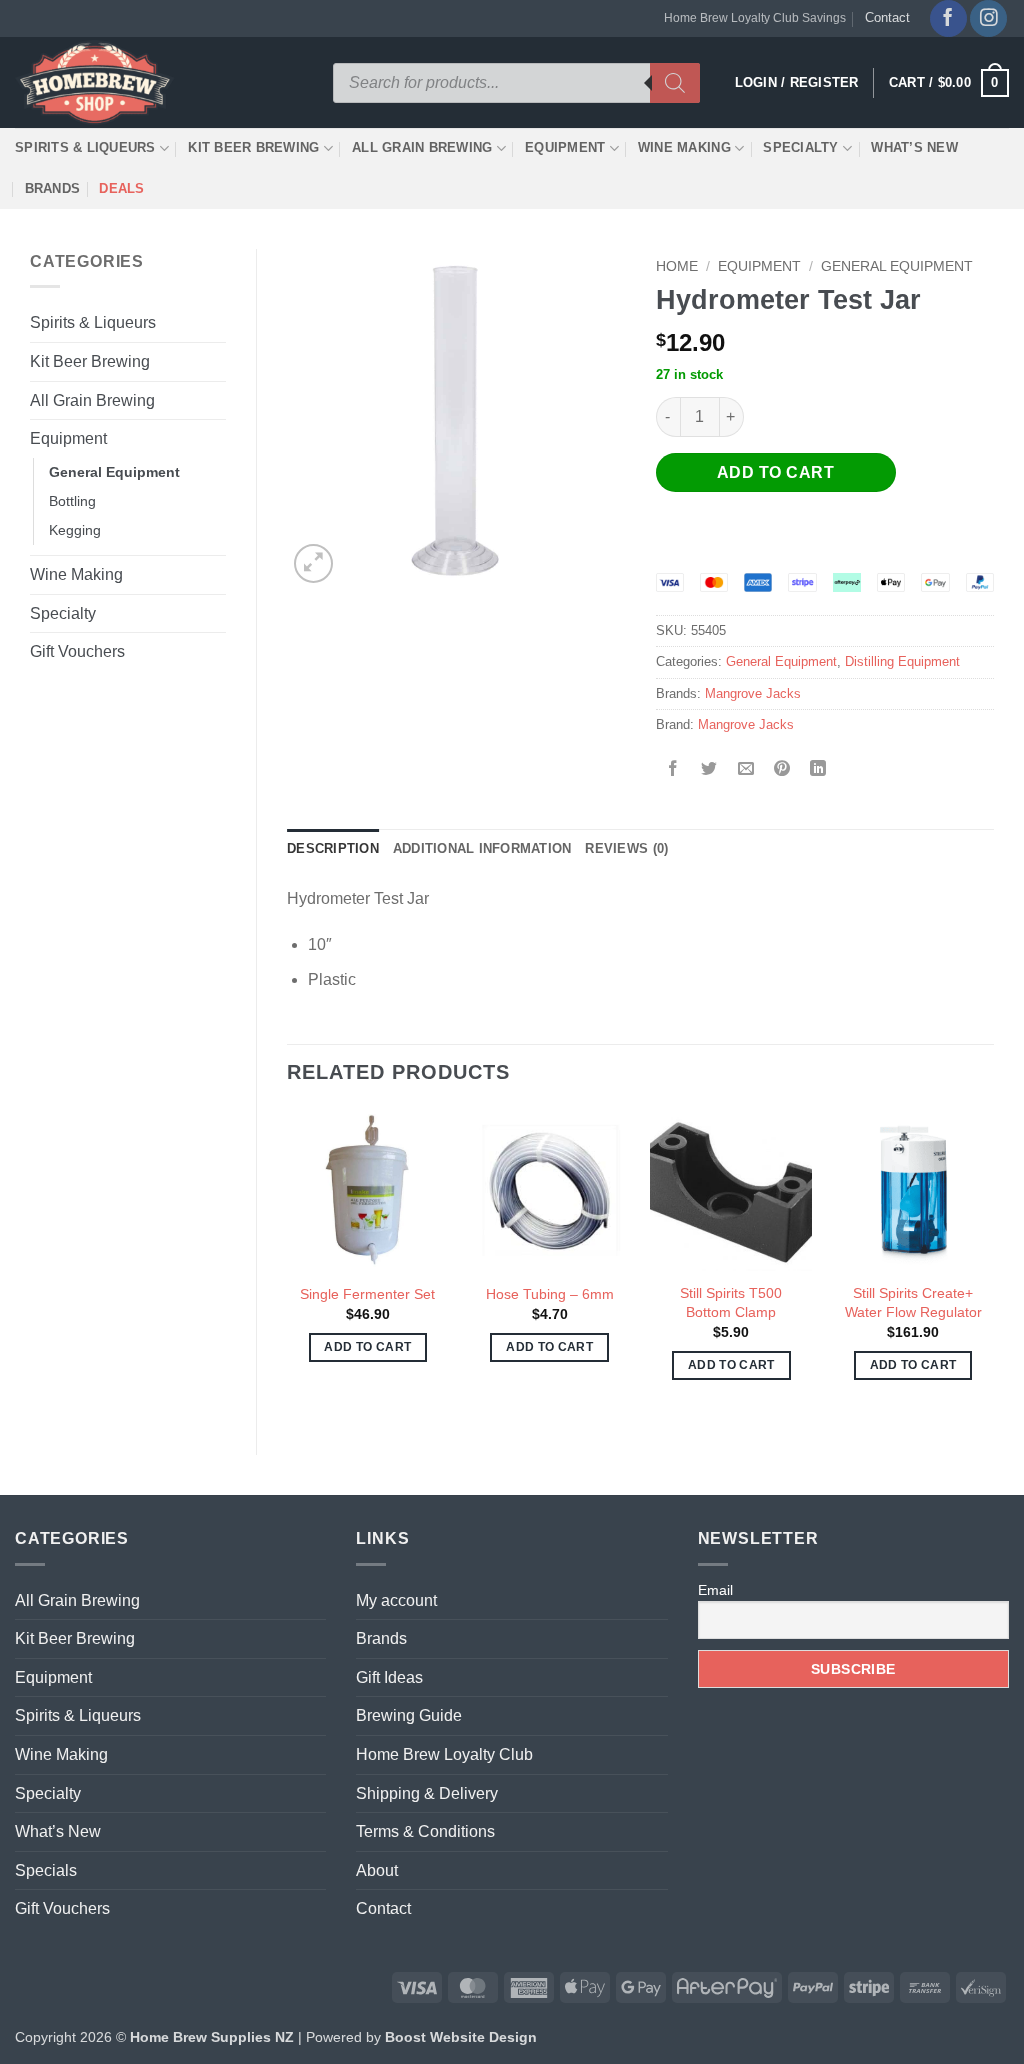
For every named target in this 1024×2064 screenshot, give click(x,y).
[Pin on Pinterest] (781, 769)
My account (396, 1600)
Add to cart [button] (367, 1347)
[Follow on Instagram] (988, 18)
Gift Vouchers (77, 651)
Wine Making (684, 147)
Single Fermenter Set (367, 1294)
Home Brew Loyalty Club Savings (755, 18)
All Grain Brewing (422, 147)
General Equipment (114, 472)
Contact (887, 17)
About (377, 1870)
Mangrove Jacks (753, 693)
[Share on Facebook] (673, 769)
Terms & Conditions (425, 1831)
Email (715, 1590)
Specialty (800, 147)
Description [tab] (333, 848)
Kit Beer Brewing (253, 147)
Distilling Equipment (902, 661)
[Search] (675, 83)
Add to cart (775, 472)
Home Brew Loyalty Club (444, 1754)
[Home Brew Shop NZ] (98, 82)
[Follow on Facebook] (948, 18)
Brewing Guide (409, 1715)
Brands (53, 188)
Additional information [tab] (482, 848)
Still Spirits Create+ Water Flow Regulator (913, 1302)
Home (677, 266)
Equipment (565, 147)
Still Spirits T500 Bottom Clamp (731, 1302)
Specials (46, 1870)
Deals (121, 188)
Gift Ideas (389, 1677)
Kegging (75, 530)
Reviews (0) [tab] (626, 848)
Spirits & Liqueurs (85, 147)
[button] (949, 83)
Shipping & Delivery (427, 1793)
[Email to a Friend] (745, 769)
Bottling (72, 501)
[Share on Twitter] (709, 769)
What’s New (914, 147)
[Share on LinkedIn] (818, 769)
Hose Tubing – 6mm (550, 1294)
